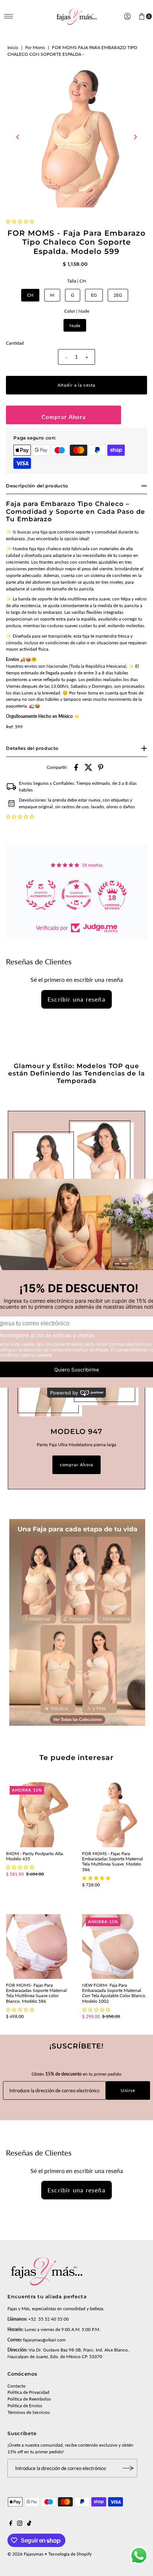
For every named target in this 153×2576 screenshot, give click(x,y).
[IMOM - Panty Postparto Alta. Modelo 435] (38, 1815)
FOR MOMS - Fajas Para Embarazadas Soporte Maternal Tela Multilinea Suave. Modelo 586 (113, 1861)
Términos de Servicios (29, 2412)
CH (30, 295)
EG (94, 295)
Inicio (13, 47)
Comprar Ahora (64, 417)
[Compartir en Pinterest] (101, 767)
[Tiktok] (29, 2524)
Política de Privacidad (28, 2392)
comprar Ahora (77, 1465)
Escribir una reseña (76, 999)
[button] (20, 221)
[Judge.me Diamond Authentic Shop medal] (41, 895)
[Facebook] (11, 2524)
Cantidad (15, 343)
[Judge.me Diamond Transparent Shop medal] (76, 895)
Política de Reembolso (29, 2399)
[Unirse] (128, 2468)
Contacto (17, 2386)
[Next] (135, 137)
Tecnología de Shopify (70, 2554)
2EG (118, 295)
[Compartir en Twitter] (88, 767)
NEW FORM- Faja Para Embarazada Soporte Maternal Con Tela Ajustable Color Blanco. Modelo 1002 (114, 1993)
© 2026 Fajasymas (25, 2554)
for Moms (35, 47)
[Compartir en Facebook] (76, 767)
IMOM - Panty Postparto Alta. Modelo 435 (35, 1856)
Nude (75, 325)
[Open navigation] (9, 16)
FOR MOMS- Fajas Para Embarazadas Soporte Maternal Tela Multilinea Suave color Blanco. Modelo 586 (36, 1993)
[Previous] (18, 137)
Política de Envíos (25, 2406)
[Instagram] (20, 2524)
